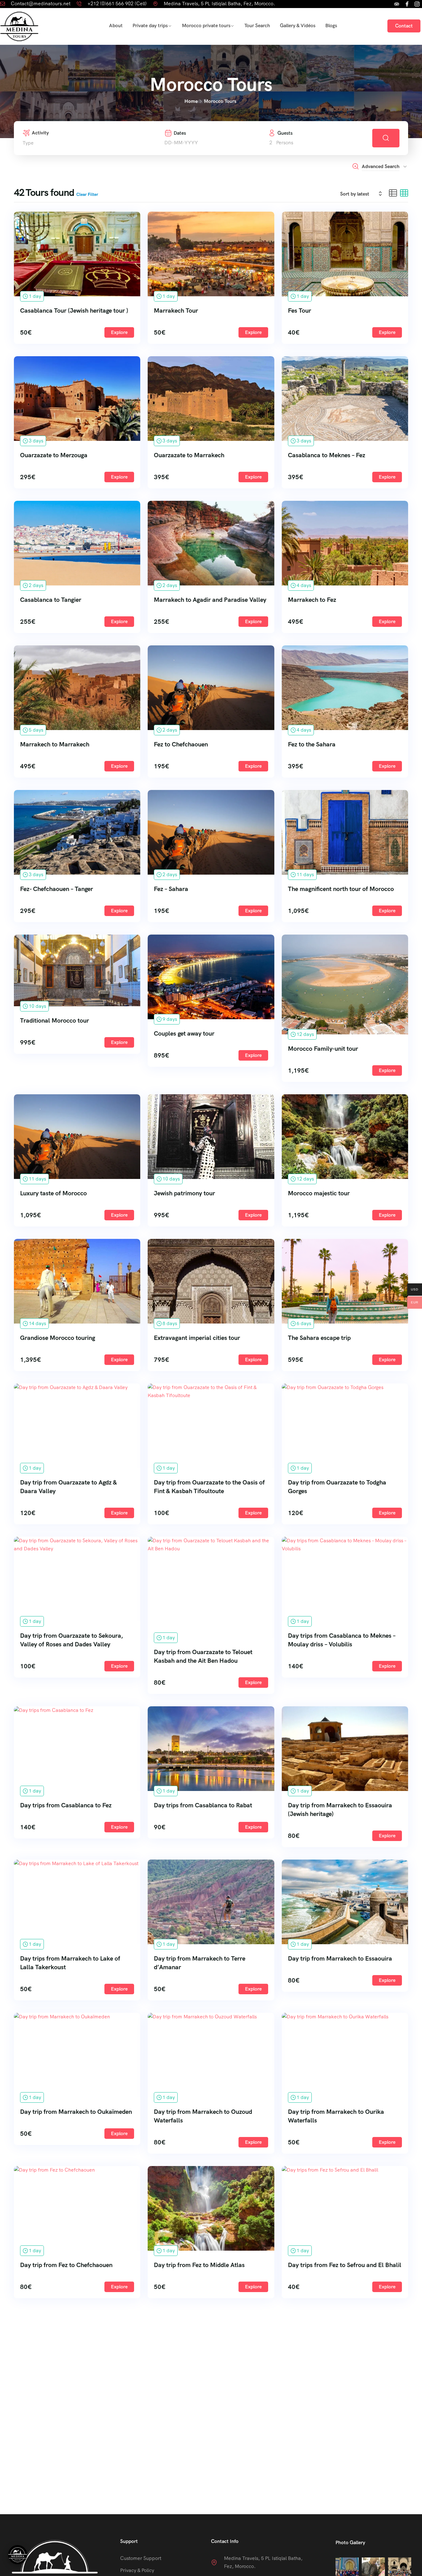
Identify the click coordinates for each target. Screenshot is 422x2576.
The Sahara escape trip (319, 1338)
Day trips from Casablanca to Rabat (203, 1805)
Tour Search (257, 25)
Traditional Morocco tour (55, 1020)
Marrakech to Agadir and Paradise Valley (210, 600)
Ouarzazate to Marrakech (189, 455)
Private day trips (150, 25)
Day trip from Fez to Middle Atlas (199, 2265)
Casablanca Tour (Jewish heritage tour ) (74, 310)
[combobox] (75, 143)
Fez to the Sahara (312, 744)
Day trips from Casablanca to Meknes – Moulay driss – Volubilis (342, 1640)
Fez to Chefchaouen (181, 744)
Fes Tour (300, 310)
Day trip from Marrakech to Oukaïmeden (76, 2112)
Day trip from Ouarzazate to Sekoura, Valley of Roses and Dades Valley (72, 1640)
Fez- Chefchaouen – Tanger (57, 889)
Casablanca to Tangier (51, 600)
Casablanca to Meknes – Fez (327, 455)
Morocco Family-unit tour (323, 1049)
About (116, 25)
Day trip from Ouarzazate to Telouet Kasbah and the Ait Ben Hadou (203, 1656)
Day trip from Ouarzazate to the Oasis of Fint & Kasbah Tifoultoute (209, 1487)
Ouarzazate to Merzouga (54, 455)
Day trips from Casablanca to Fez (66, 1805)
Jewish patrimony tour (184, 1193)
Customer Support (141, 2558)
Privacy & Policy (137, 2570)
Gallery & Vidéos (298, 25)
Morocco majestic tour (319, 1193)
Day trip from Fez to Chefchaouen (66, 2265)
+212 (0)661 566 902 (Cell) (117, 4)
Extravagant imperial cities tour (197, 1338)
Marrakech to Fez (312, 600)
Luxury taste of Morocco (53, 1193)
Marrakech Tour (176, 310)
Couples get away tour (184, 1033)
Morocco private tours (206, 25)
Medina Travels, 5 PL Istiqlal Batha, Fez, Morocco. (219, 4)
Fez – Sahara (171, 889)
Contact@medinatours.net (41, 4)
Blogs (331, 25)
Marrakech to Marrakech (55, 744)
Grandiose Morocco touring (58, 1338)
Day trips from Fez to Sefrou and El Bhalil (345, 2265)
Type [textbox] (28, 143)
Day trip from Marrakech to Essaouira (340, 1958)
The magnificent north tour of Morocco (341, 889)
